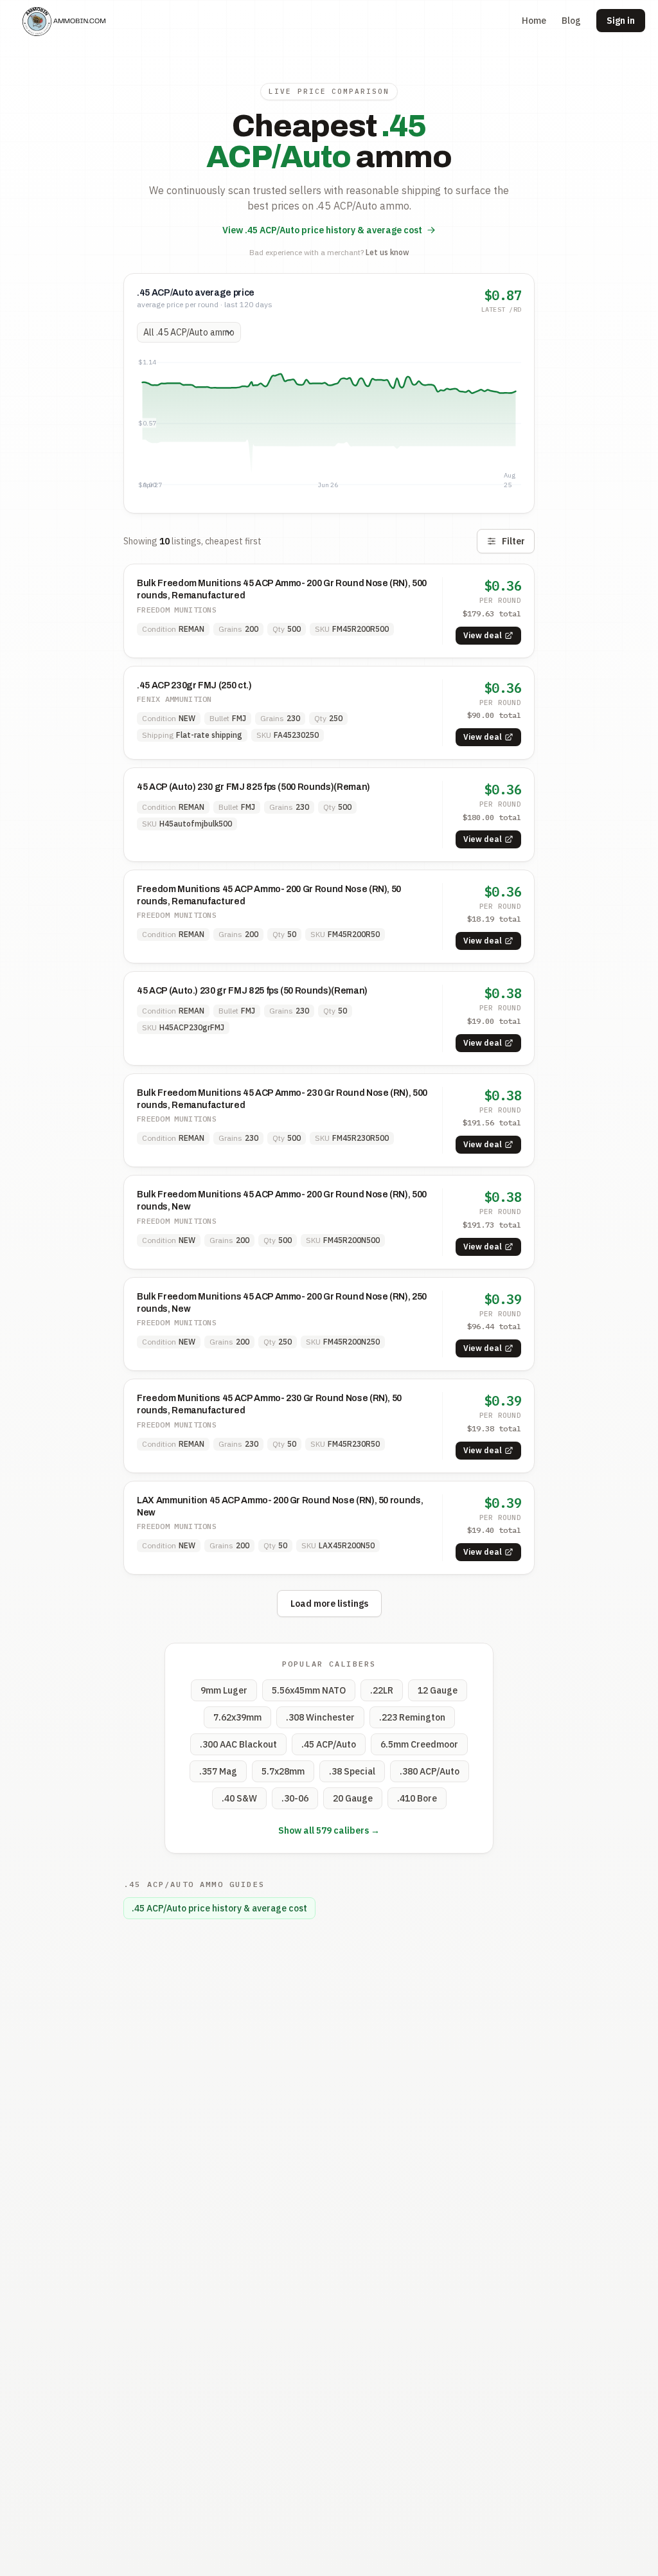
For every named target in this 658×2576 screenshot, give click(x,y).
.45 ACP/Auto (329, 1744)
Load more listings (329, 1604)
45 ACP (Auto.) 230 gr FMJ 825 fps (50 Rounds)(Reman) (252, 991)
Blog (571, 21)
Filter (513, 541)
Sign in (621, 21)
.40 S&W (239, 1798)
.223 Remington (412, 1717)
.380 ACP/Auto (430, 1771)
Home (534, 21)
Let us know (387, 252)
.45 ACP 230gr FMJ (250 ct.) (194, 685)
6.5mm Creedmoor (419, 1744)
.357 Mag (218, 1771)
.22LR (382, 1690)
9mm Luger (224, 1690)
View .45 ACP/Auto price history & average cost (322, 230)
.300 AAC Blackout (238, 1744)
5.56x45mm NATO (309, 1690)
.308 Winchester (320, 1717)
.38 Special (352, 1771)
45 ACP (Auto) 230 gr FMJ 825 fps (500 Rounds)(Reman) (253, 787)
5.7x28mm (283, 1771)
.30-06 (295, 1798)
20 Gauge (353, 1798)
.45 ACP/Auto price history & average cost (219, 1908)
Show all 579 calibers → (329, 1830)
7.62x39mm (237, 1717)
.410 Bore (417, 1798)
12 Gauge (438, 1690)
